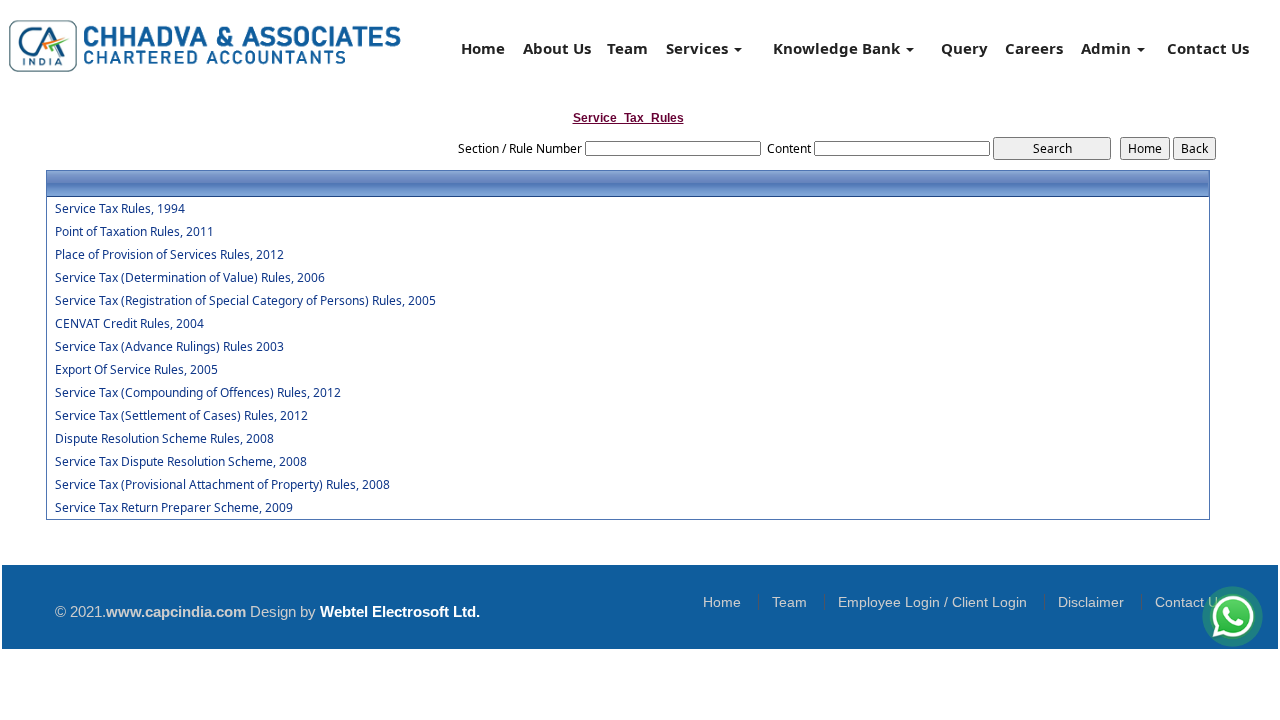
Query (964, 48)
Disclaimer (1091, 602)
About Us (557, 48)
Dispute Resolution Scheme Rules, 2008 (164, 439)
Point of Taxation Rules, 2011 (134, 232)
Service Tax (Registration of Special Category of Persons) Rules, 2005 (245, 301)
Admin (1108, 48)
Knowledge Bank (838, 48)
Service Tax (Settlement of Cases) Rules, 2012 (181, 416)
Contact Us (1208, 48)
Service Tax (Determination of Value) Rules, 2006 (190, 278)
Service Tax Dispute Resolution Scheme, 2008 (181, 462)
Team (627, 48)
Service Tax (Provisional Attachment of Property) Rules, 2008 (222, 485)
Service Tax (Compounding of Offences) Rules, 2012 (198, 393)
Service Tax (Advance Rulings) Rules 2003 (169, 347)
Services (699, 48)
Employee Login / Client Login (932, 602)
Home (483, 48)
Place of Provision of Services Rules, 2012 (169, 255)
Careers (1034, 48)
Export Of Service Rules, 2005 (136, 370)
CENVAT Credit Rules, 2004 (129, 324)
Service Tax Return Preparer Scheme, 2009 (174, 508)
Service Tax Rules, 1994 (120, 209)
